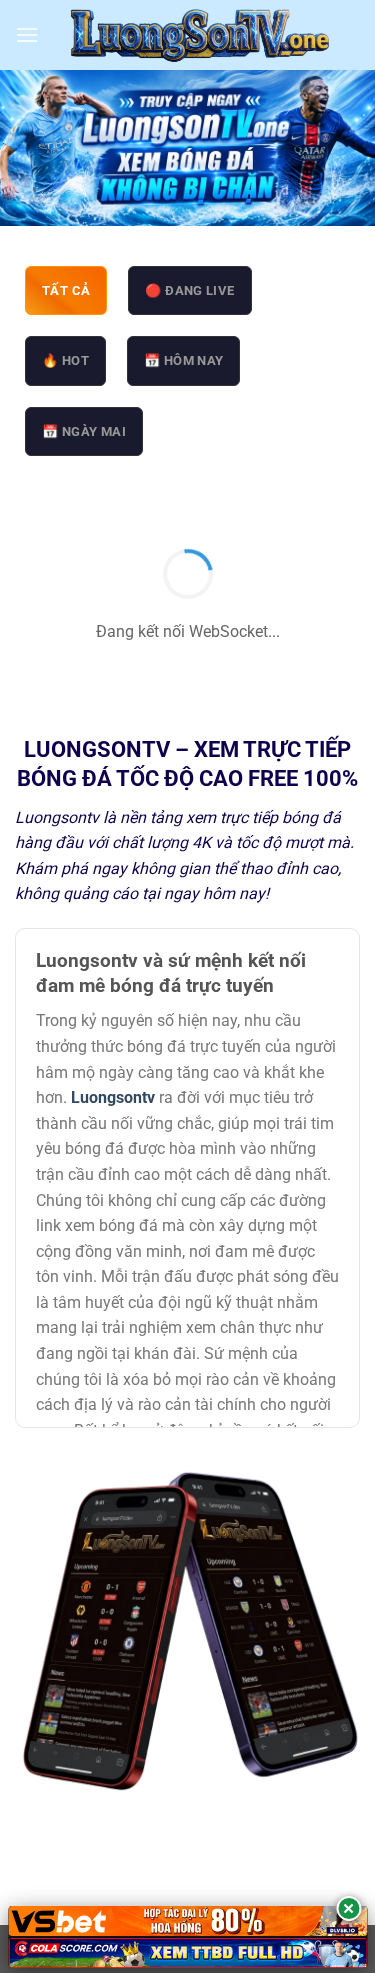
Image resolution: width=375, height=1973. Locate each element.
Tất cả (66, 290)
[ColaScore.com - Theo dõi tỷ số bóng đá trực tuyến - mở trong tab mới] (187, 1953)
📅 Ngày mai (84, 431)
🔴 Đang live (189, 290)
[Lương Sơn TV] (199, 35)
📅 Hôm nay (184, 360)
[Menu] (27, 34)
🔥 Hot (65, 360)
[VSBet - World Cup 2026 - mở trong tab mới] (187, 1921)
